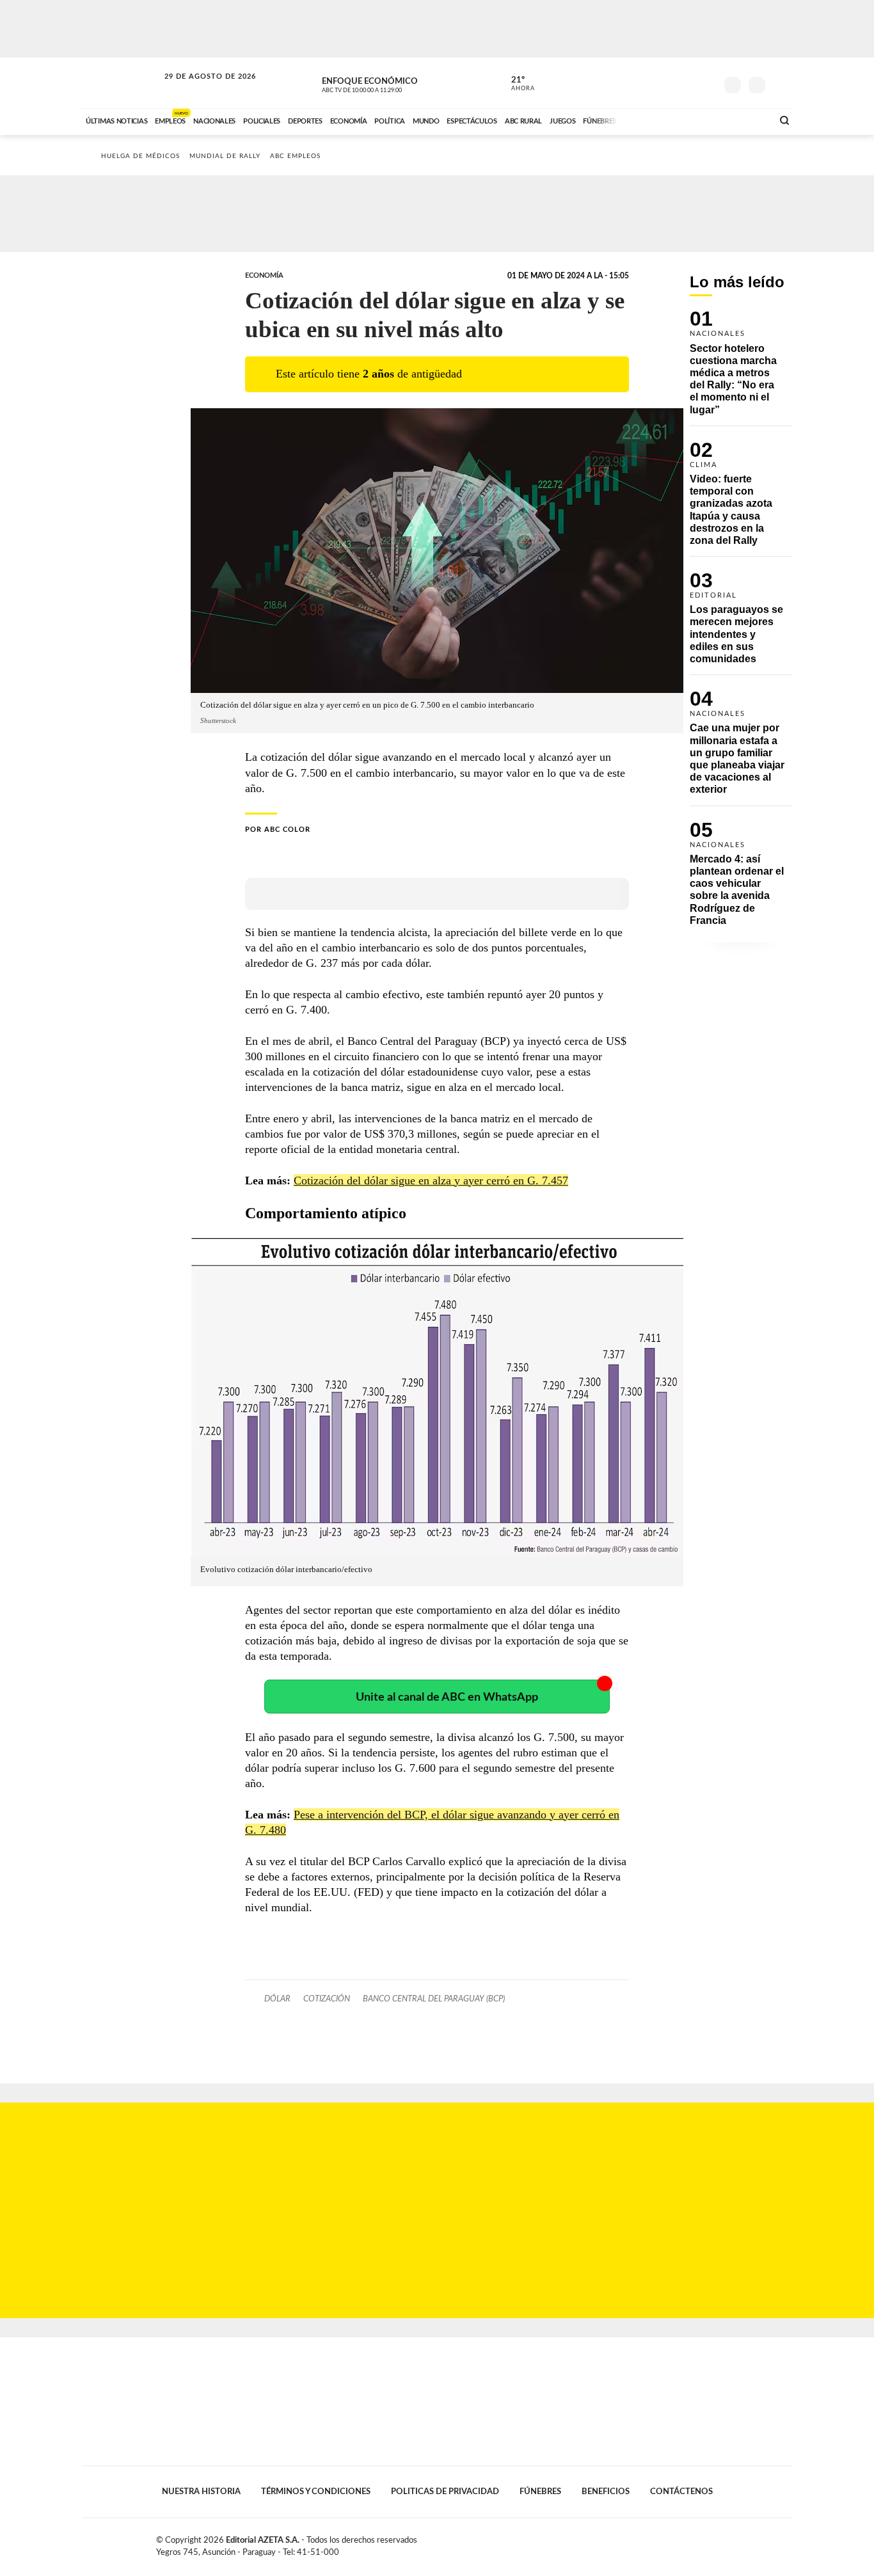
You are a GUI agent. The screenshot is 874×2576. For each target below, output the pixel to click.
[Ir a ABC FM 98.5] (746, 120)
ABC (122, 83)
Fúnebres (540, 2492)
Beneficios (606, 2492)
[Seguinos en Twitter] (668, 83)
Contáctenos (681, 2492)
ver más (516, 84)
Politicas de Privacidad (445, 2492)
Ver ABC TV (386, 83)
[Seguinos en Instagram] (706, 83)
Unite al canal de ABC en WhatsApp (447, 1697)
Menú (781, 83)
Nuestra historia (201, 2492)
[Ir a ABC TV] (660, 120)
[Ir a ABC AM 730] (695, 120)
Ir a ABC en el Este (198, 89)
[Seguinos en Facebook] (649, 83)
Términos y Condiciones (316, 2492)
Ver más (741, 368)
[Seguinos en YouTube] (687, 83)
